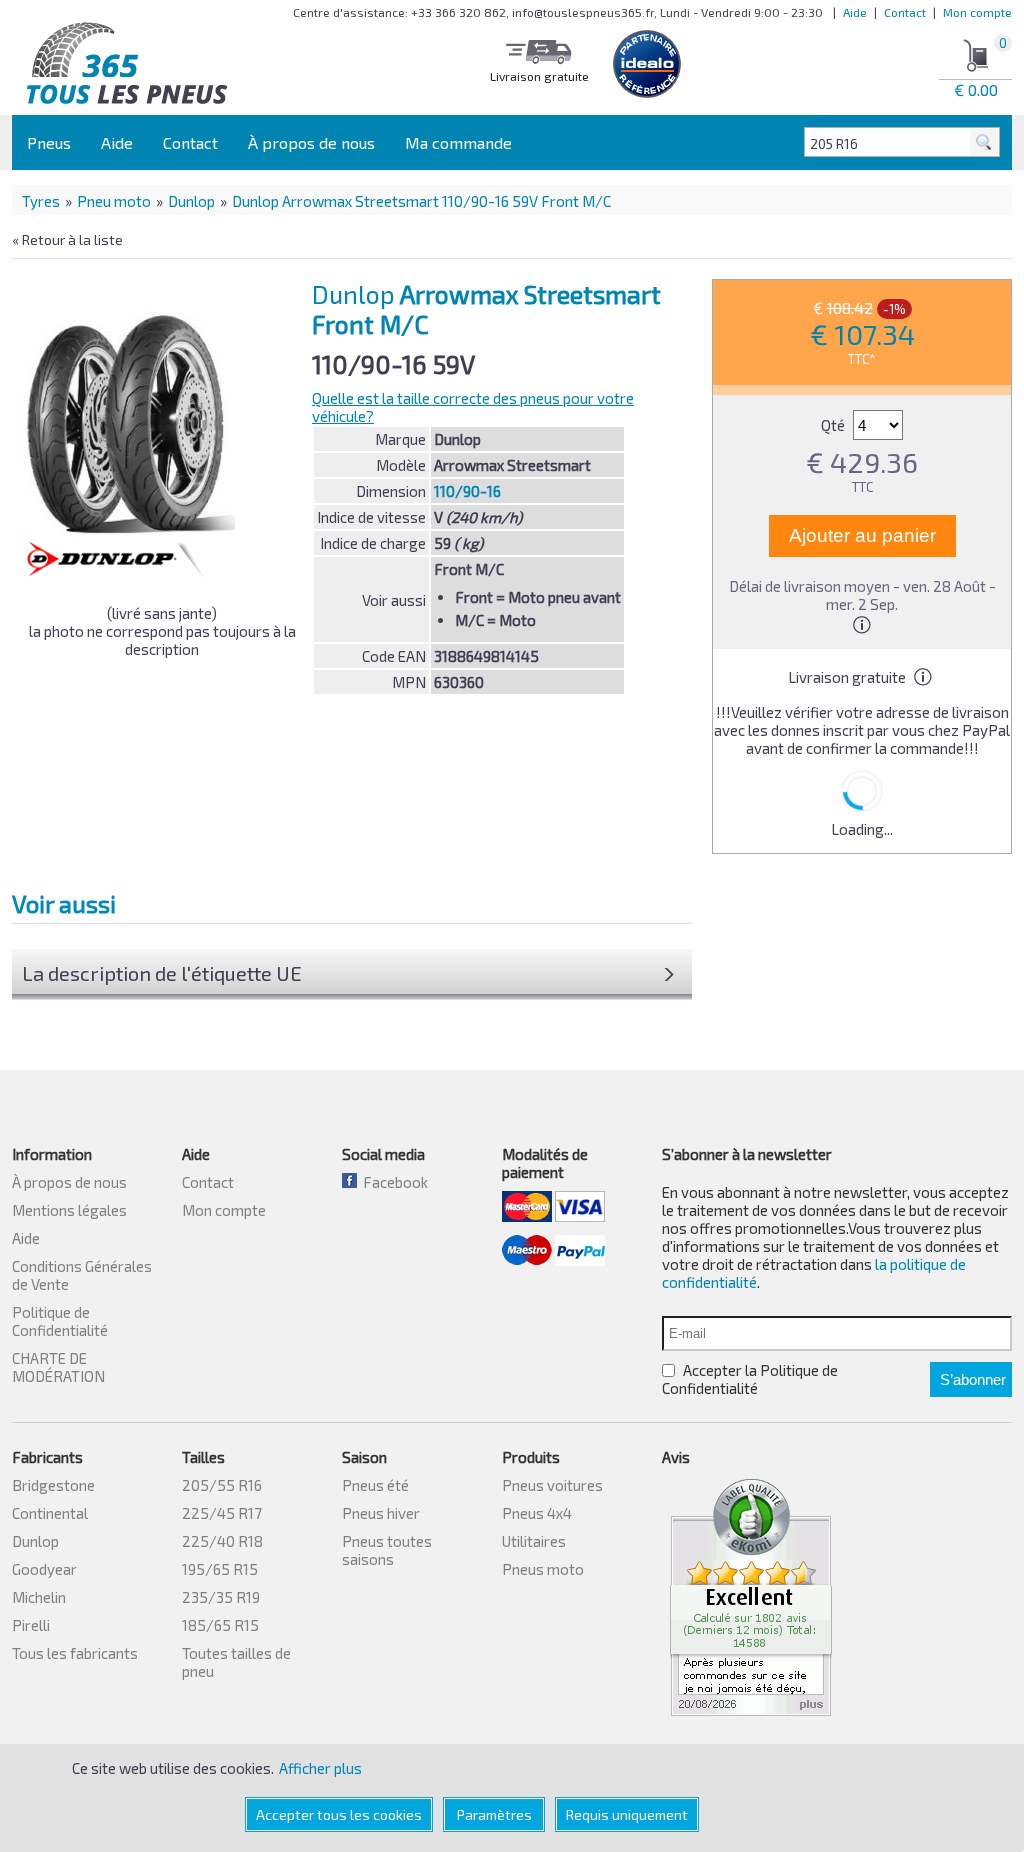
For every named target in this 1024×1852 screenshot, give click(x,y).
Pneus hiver (381, 1513)
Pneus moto (543, 1569)
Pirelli (31, 1625)
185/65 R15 (220, 1625)
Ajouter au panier (862, 535)
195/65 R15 (220, 1569)
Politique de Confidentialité (60, 1321)
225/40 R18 (222, 1541)
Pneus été (375, 1485)
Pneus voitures (552, 1485)
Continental (50, 1513)
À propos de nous (311, 142)
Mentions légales (69, 1210)
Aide (855, 12)
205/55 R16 (222, 1485)
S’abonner (973, 1379)
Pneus (49, 142)
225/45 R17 (222, 1513)
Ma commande (458, 142)
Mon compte (977, 12)
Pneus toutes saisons (387, 1550)
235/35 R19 (221, 1597)
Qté (834, 425)
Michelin (39, 1597)
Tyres (41, 201)
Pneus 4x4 (537, 1513)
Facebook (392, 1182)
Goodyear (44, 1569)
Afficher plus (320, 1768)
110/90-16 (467, 491)
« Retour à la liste (67, 239)
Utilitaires (534, 1541)
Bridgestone (53, 1485)
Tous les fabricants (75, 1653)
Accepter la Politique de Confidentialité (750, 1379)
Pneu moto (114, 201)
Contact (905, 12)
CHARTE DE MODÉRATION (58, 1367)
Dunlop (191, 201)
